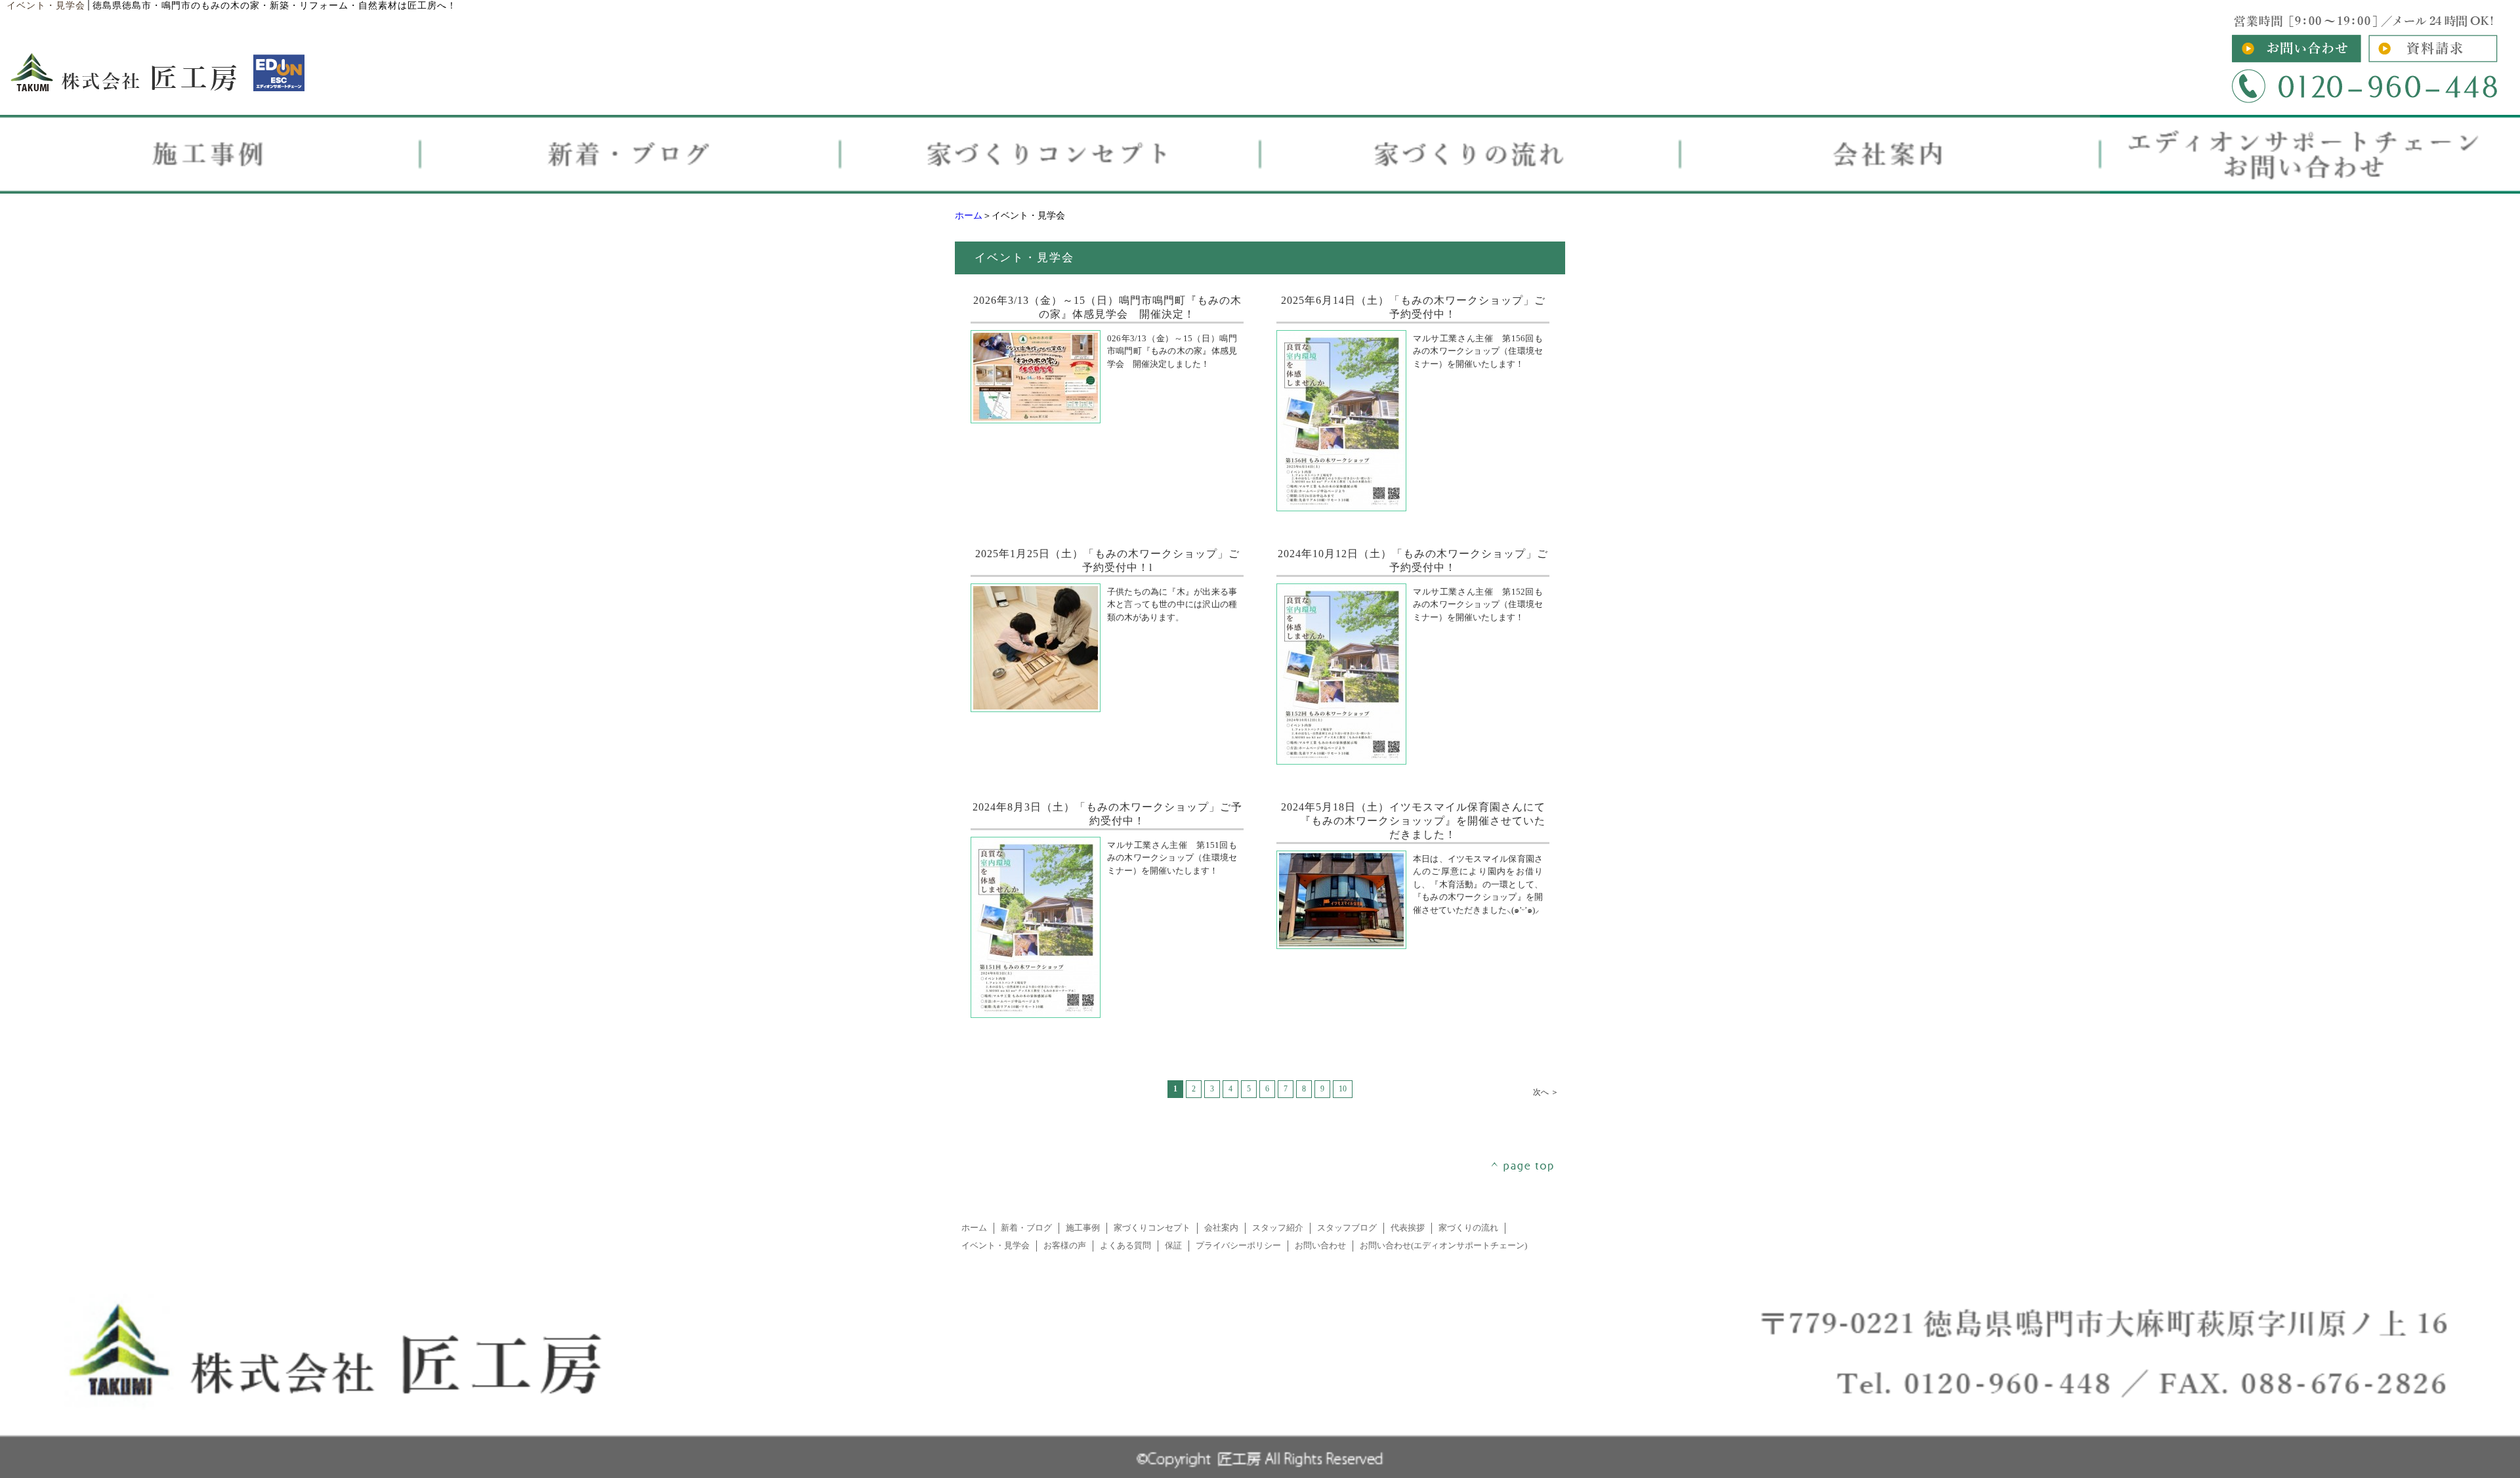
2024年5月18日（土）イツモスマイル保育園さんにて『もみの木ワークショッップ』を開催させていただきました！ (1421, 821)
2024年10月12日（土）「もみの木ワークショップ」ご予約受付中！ (1422, 560)
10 (1343, 1089)
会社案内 (1221, 1228)
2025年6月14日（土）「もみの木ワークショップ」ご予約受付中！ (1421, 307)
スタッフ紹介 (1278, 1228)
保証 (1173, 1246)
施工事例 (1083, 1228)
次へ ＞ (1546, 1092)
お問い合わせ (1320, 1246)
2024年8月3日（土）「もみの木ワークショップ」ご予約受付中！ (1116, 814)
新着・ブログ (1026, 1228)
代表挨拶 (1408, 1228)
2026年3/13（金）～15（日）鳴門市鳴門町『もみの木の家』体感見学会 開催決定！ (1116, 307)
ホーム (969, 216)
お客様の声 (1065, 1246)
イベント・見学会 (996, 1246)
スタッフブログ (1347, 1228)
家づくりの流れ (1468, 1228)
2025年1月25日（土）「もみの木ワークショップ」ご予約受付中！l (1115, 560)
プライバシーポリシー (1238, 1246)
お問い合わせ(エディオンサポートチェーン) (1443, 1246)
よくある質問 (1125, 1246)
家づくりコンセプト (1152, 1228)
